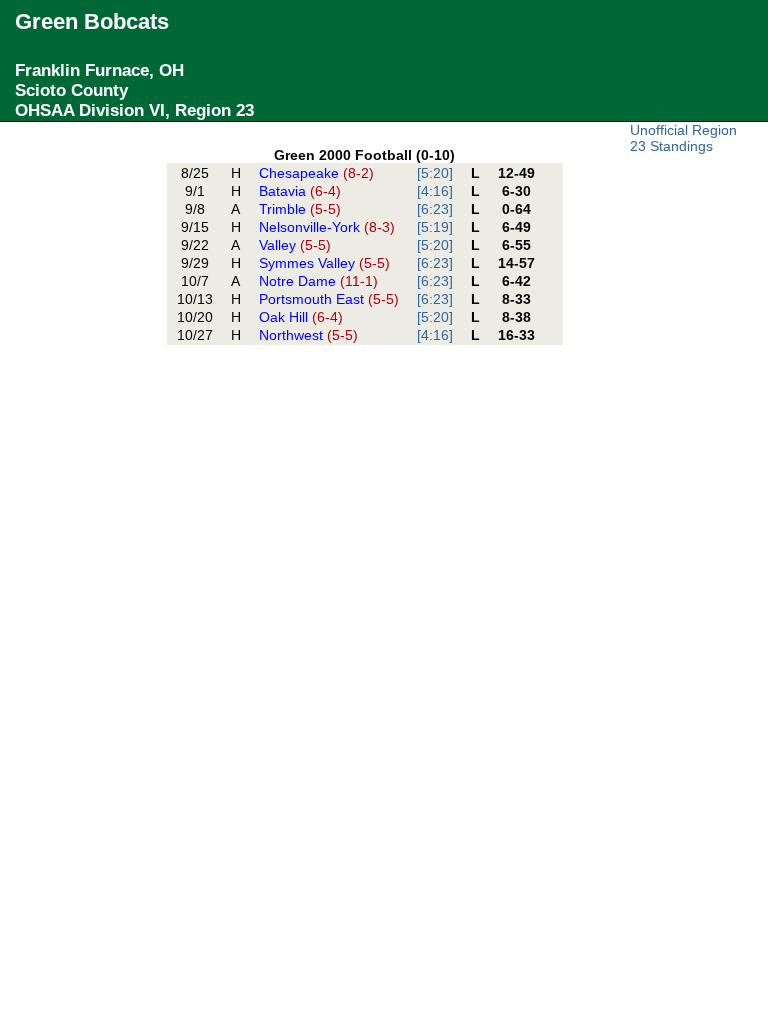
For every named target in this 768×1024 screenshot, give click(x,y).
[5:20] (435, 173)
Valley (295, 245)
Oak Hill (301, 317)
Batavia (300, 191)
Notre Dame (318, 281)
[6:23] (435, 209)
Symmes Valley (324, 263)
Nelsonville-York (327, 227)
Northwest (308, 335)
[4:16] (435, 191)
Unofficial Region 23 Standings (683, 138)
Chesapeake (316, 173)
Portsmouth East (329, 299)
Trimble (300, 209)
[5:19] (435, 227)
